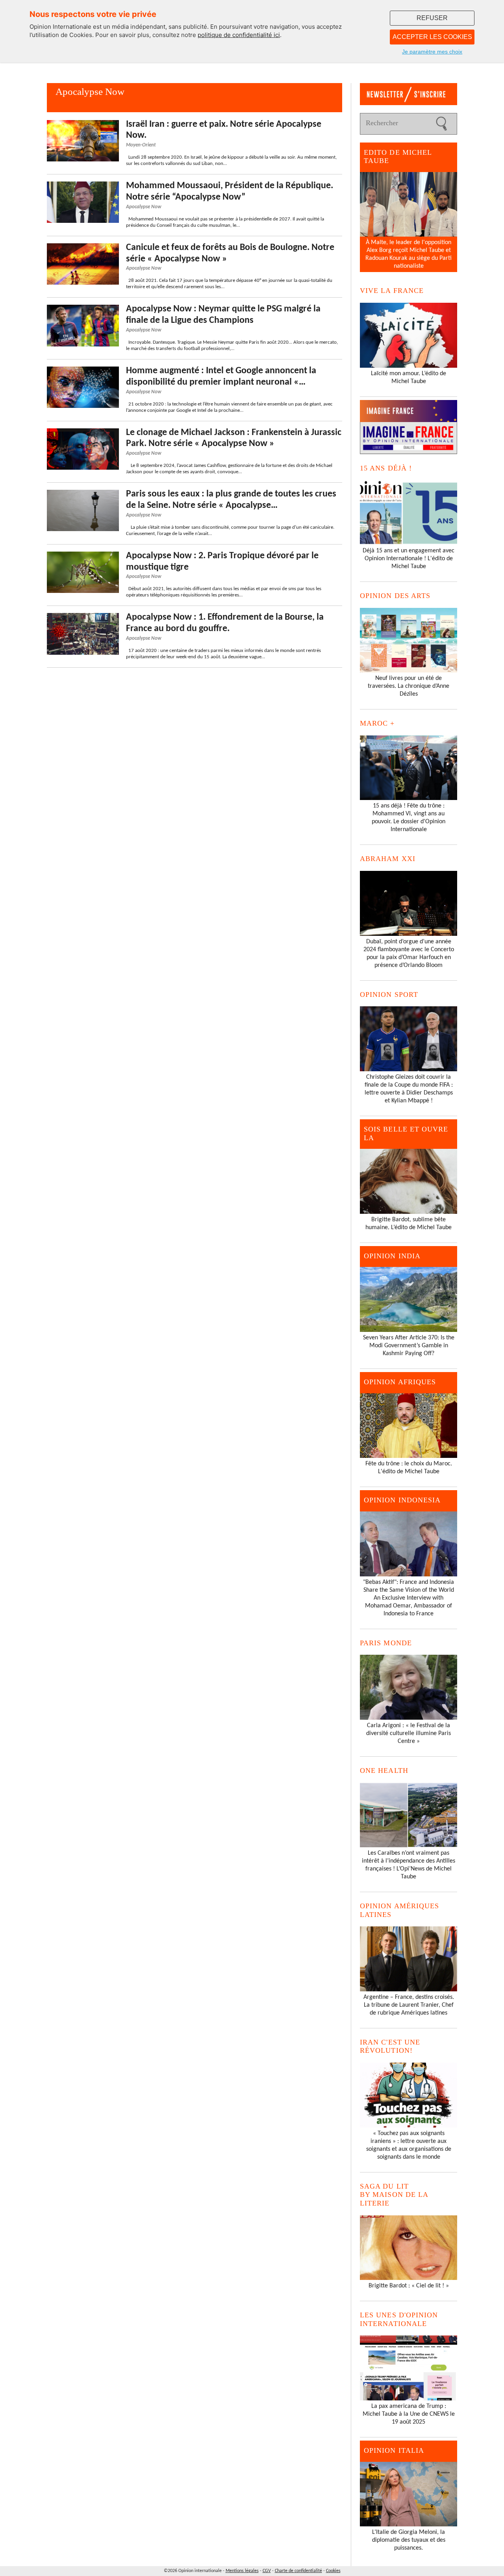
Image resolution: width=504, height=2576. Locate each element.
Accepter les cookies (432, 37)
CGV (267, 2571)
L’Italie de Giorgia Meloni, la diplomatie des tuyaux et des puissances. (409, 2540)
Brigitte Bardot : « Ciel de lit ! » (409, 2286)
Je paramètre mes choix (432, 52)
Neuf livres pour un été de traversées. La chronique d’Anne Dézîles (409, 686)
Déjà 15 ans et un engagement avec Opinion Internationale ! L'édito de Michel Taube (409, 559)
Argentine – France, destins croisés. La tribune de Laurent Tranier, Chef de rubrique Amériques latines (409, 2005)
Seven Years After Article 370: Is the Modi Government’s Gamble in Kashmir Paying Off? (409, 1346)
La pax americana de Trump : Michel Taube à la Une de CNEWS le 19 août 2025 (409, 2414)
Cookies (333, 2571)
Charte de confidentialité (298, 2571)
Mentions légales (242, 2571)
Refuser (432, 18)
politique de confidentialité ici (239, 35)
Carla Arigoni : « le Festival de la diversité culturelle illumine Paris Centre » (409, 1733)
